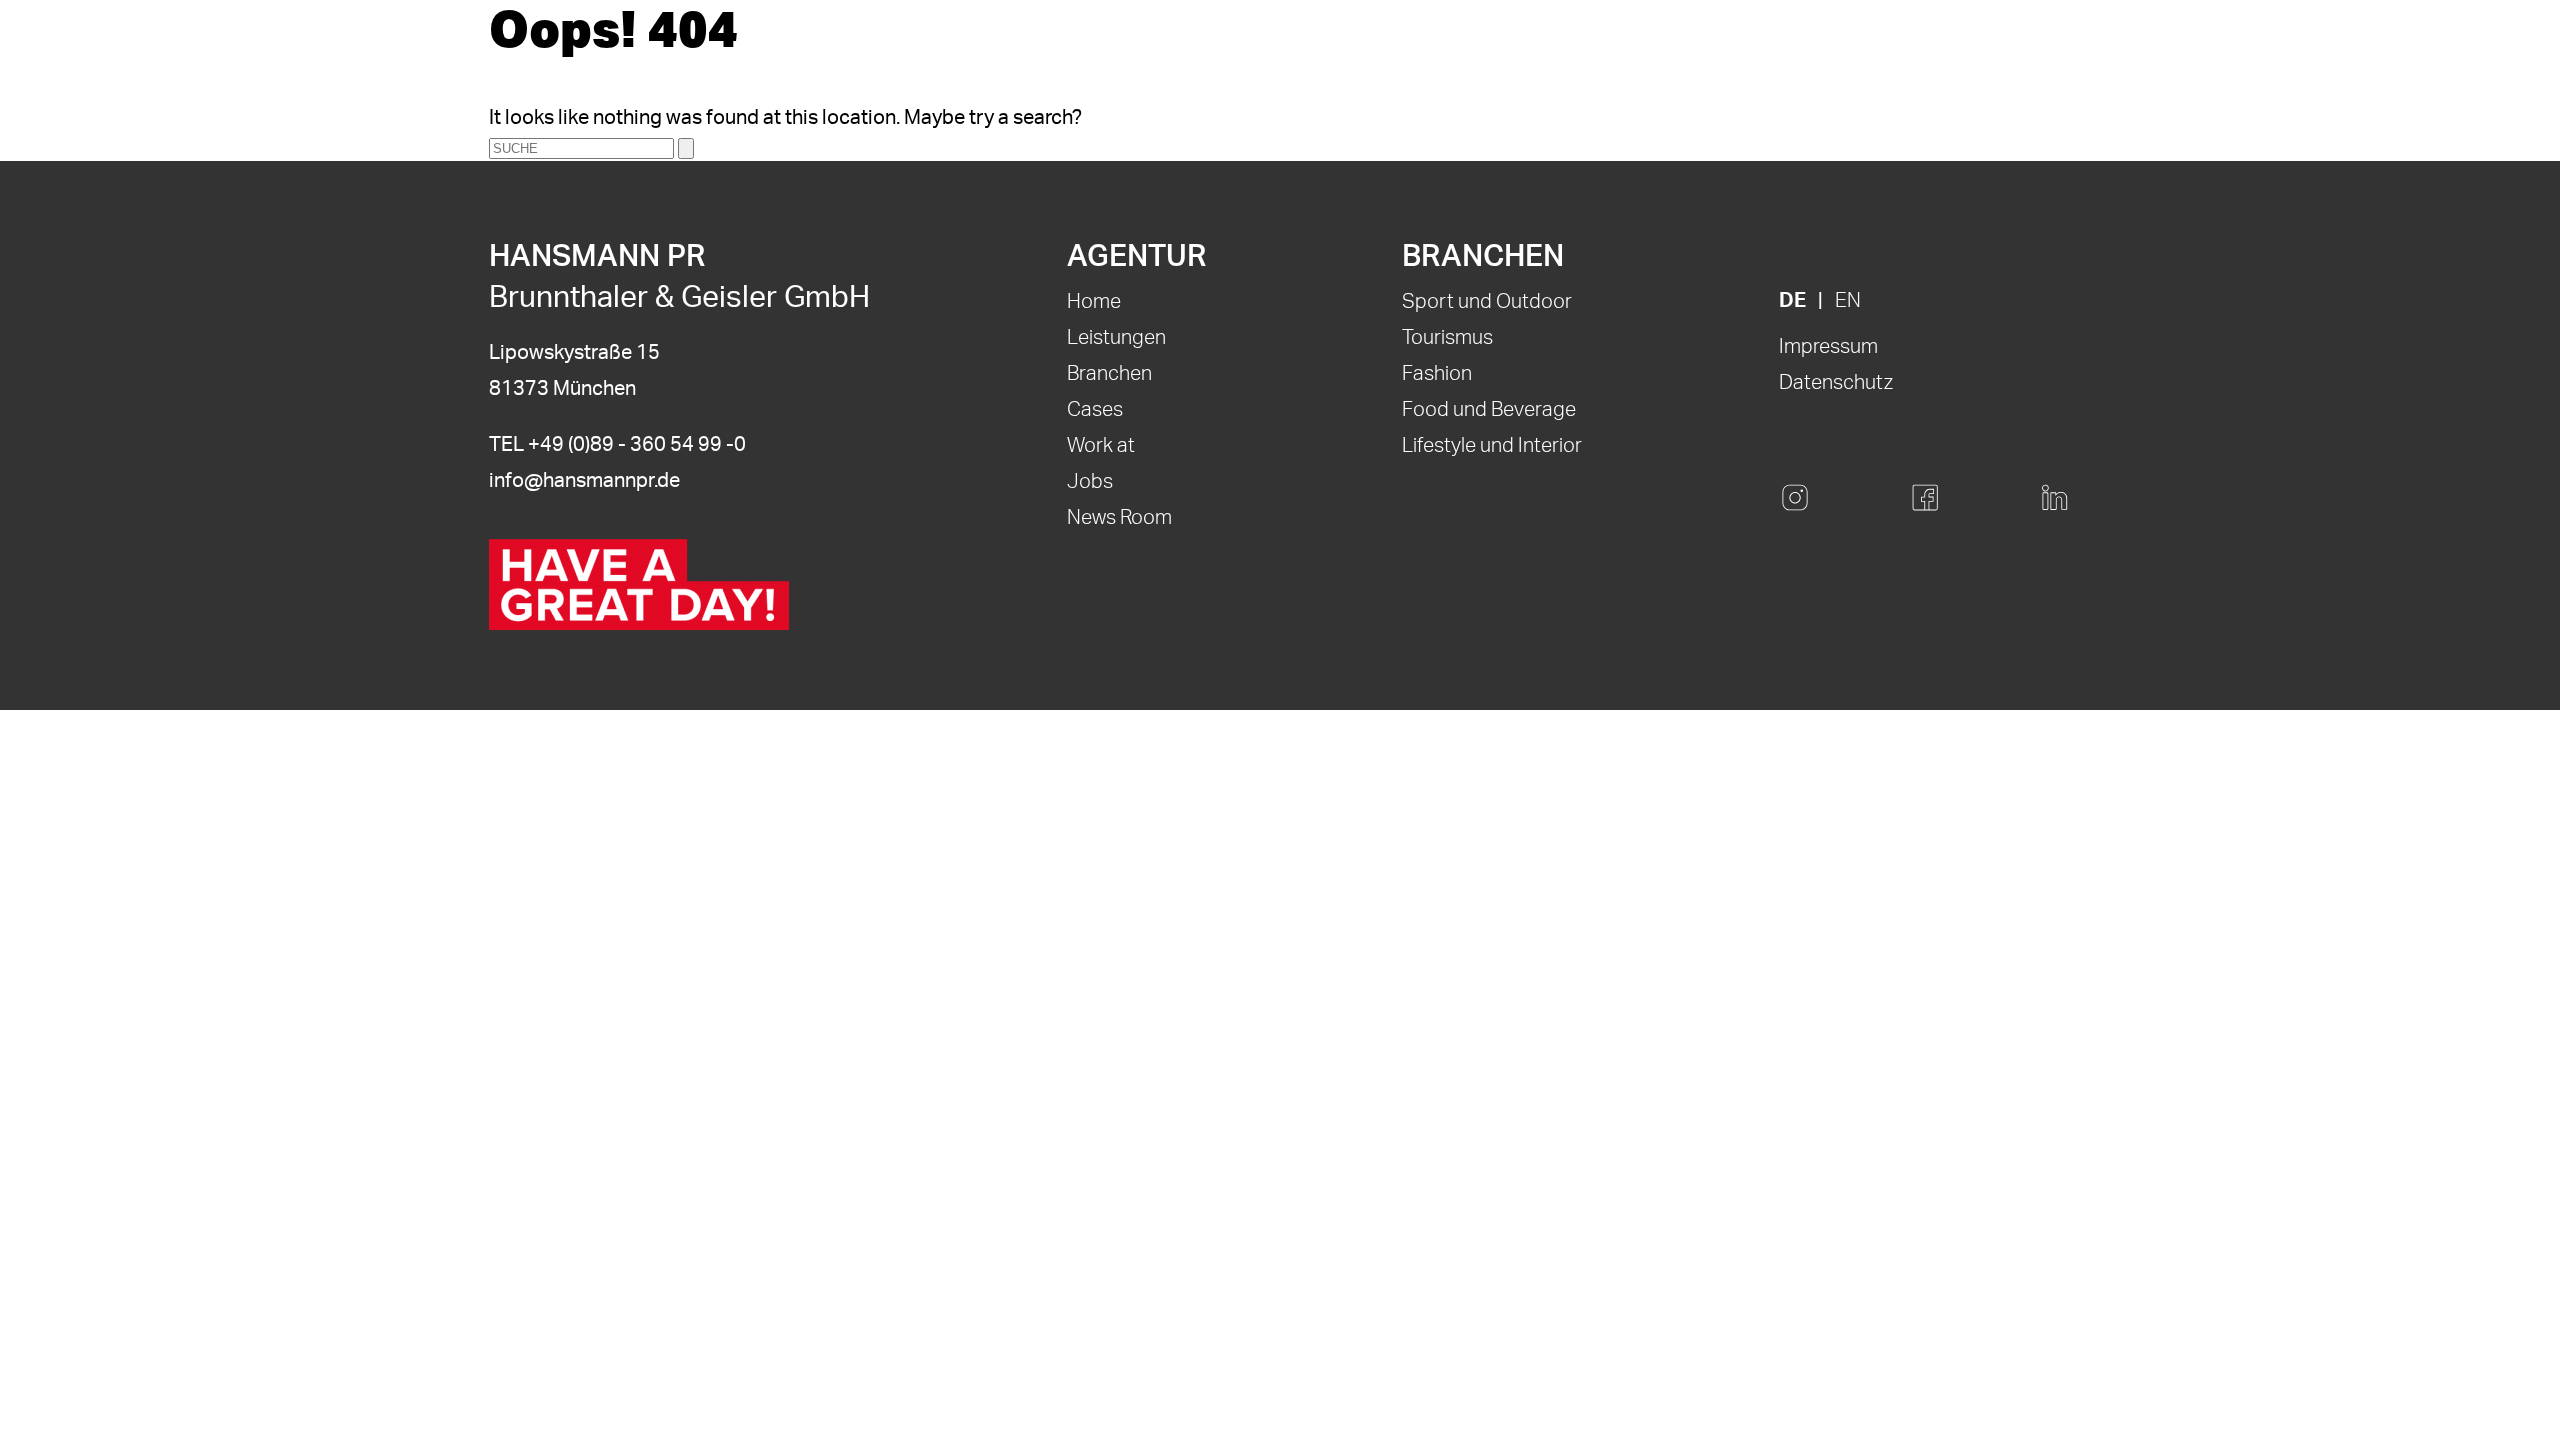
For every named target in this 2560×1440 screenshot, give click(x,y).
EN (1848, 301)
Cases (1095, 410)
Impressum (1828, 347)
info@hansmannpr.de (584, 481)
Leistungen (1116, 338)
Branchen (1109, 374)
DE (1792, 301)
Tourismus (1447, 338)
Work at (1101, 446)
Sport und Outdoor (1487, 302)
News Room (1119, 518)
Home (1094, 302)
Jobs (1090, 482)
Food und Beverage (1489, 410)
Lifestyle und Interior (1492, 446)
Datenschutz (1836, 383)
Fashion (1437, 374)
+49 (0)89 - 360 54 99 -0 (637, 445)
